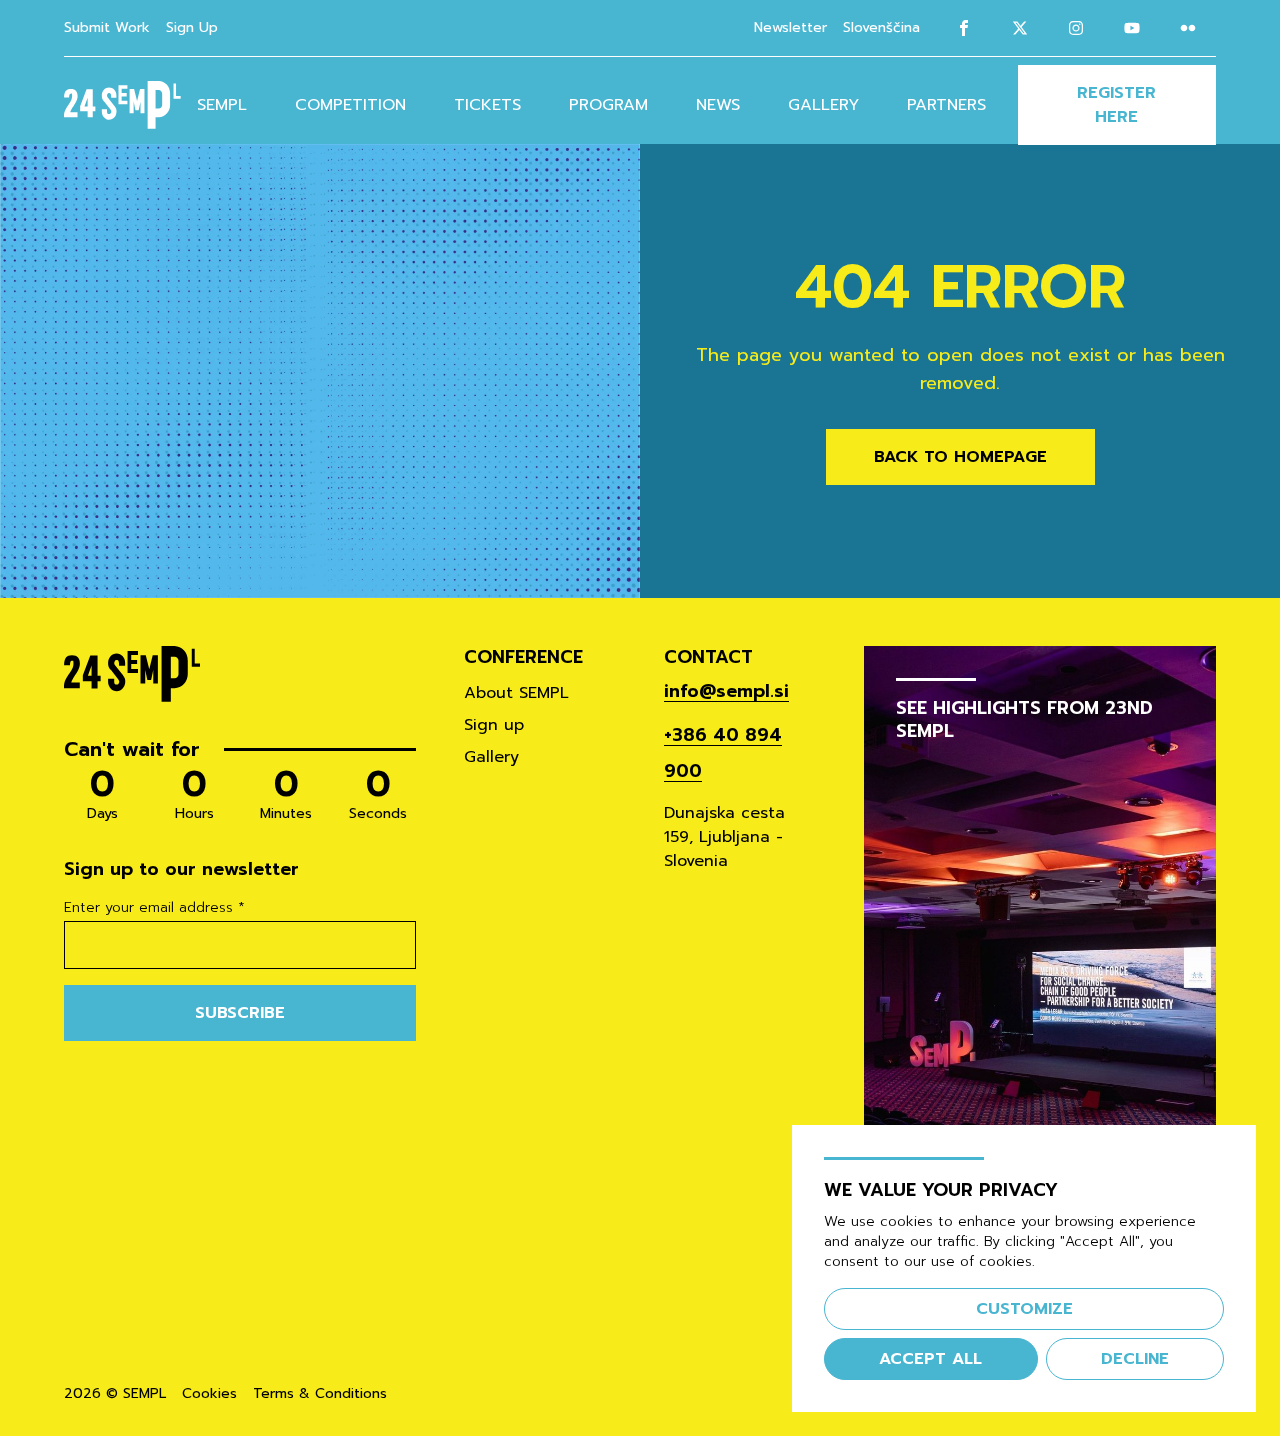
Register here (1116, 105)
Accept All (930, 1359)
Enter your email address (154, 908)
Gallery (823, 105)
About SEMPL (516, 693)
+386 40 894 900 (723, 753)
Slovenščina (881, 28)
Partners (946, 105)
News (718, 105)
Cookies (209, 1394)
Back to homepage (960, 457)
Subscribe (240, 1013)
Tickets (487, 105)
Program (608, 105)
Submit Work (107, 27)
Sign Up (192, 27)
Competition (350, 105)
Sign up (494, 725)
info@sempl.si (726, 691)
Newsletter (790, 27)
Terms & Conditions (320, 1394)
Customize (1024, 1309)
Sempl (222, 105)
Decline (1135, 1359)
